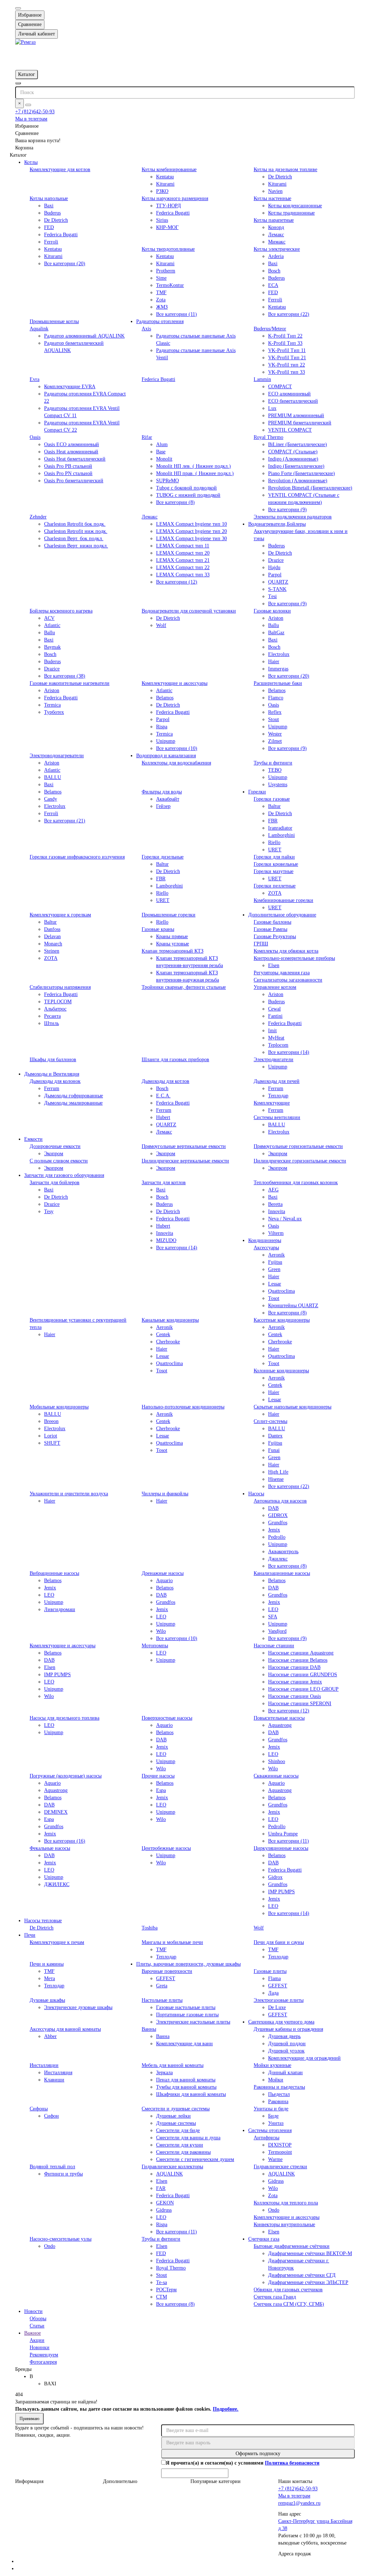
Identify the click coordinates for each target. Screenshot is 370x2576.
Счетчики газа (264, 2239)
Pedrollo (277, 1537)
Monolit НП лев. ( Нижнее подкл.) (193, 466)
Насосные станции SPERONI (300, 1704)
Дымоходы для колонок (55, 1081)
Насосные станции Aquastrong (301, 1653)
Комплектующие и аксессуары (175, 683)
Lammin (262, 379)
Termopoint (280, 2152)
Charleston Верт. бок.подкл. (74, 539)
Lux (272, 408)
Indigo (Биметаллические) (296, 466)
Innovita (165, 1233)
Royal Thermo (268, 437)
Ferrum (52, 1088)
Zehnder (38, 517)
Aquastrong (280, 1725)
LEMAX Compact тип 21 (183, 560)
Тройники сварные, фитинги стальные (184, 987)
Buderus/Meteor (270, 329)
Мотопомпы (155, 1646)
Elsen (274, 965)
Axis (146, 329)
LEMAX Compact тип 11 (183, 546)
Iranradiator (280, 828)
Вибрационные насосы (54, 1573)
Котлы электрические (277, 249)
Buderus (52, 213)
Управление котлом (275, 987)
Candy (51, 799)
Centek (163, 1334)
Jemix (274, 1530)
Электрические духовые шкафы (78, 2007)
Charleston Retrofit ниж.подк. (76, 531)
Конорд (276, 227)
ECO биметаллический (293, 401)
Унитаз (276, 2123)
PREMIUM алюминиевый (296, 416)
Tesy (49, 1211)
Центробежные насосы (166, 1848)
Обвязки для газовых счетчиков (288, 2290)
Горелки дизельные (163, 857)
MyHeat (276, 1038)
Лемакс (276, 235)
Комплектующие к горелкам (60, 915)
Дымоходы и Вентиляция (52, 1074)
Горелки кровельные (276, 864)
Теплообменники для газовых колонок (296, 1183)
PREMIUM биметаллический (300, 423)
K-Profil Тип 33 (285, 343)
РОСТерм (166, 2290)
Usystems (278, 785)
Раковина (278, 2102)
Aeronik (276, 1255)
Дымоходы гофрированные (74, 1096)
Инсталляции (44, 2065)
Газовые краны (158, 929)
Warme (275, 2159)
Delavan (52, 937)
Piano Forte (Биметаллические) (302, 473)
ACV (49, 618)
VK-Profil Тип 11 (287, 350)
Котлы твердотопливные (168, 249)
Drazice (276, 560)
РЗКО (162, 191)
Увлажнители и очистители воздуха (69, 1494)
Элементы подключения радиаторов (293, 517)
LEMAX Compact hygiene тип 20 (192, 531)
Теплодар (278, 1096)
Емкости (33, 1139)
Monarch (53, 944)
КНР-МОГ (167, 227)
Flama (274, 1978)
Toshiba (150, 1928)
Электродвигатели (274, 1060)
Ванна (163, 2036)
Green (274, 1269)
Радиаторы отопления (160, 321)
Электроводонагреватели (57, 756)
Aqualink (39, 329)
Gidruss (164, 2210)
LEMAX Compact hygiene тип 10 (192, 524)
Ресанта (52, 1016)
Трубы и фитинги (273, 763)
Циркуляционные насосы (281, 1848)
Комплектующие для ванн (184, 2044)
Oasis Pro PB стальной (68, 466)
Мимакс (277, 242)
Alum (162, 444)
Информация (29, 2481)
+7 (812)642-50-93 (35, 112)
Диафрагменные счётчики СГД (302, 2275)
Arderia (276, 256)
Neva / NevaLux (285, 1219)
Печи (30, 1935)
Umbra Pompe (283, 1834)
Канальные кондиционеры (170, 1320)
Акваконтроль (283, 1552)
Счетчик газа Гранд (275, 2297)
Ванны (149, 2029)
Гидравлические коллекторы (172, 2167)
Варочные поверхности (167, 1971)
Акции (37, 2340)
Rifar (147, 437)
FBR (273, 821)
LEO (49, 1595)
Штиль (51, 1023)
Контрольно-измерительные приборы (294, 958)
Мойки (276, 2080)
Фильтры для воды (162, 792)
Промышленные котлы (54, 321)
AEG (273, 1190)
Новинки (40, 2348)
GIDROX (278, 1515)
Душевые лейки (173, 2116)
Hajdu (274, 567)
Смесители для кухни (180, 2145)
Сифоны (39, 2109)
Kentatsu (165, 177)
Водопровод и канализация (166, 756)
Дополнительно (120, 2481)
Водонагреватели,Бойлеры (277, 524)
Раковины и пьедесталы (279, 2087)
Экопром (54, 1154)
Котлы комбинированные (169, 170)
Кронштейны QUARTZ (293, 1306)
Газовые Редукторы (275, 937)
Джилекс (278, 1559)
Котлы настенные (272, 198)
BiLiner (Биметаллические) (298, 444)
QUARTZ (278, 582)
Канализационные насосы (282, 1573)
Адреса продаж (295, 2554)
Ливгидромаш (60, 1609)
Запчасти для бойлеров (55, 1183)
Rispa (162, 727)
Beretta (275, 1204)
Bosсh (274, 647)
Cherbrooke (168, 1342)
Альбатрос (55, 1009)
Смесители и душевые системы (176, 2109)
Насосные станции (274, 1646)
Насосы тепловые (43, 1921)
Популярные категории (216, 2481)
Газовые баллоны (272, 922)
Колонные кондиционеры (281, 1371)
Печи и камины (47, 1964)
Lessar (275, 1284)
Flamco (276, 698)
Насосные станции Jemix (295, 1682)
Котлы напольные (49, 198)
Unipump (166, 741)
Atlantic (52, 625)
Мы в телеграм (31, 119)
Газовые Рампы (270, 929)
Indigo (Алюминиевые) (293, 459)
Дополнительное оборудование (282, 915)
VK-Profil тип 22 (287, 365)
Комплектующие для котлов (60, 170)
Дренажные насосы (163, 1573)
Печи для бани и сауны (279, 1942)
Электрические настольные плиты (193, 2022)
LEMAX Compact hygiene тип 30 (192, 539)
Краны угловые (173, 944)
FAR (161, 2188)
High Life (278, 1472)
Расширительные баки (278, 683)
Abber (50, 2036)
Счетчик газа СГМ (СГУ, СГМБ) (289, 2304)
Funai (274, 1450)
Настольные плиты (162, 2000)
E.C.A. (163, 1096)
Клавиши (54, 2080)
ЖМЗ (162, 307)
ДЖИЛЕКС (57, 1884)
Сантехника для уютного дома (281, 2022)
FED (49, 227)
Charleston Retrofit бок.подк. (75, 524)
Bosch (274, 271)
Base (161, 452)
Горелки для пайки (274, 857)
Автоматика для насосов (280, 1501)
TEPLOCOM (58, 1002)
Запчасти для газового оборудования (64, 1175)
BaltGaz (276, 633)
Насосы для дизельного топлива (64, 1718)
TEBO (275, 770)
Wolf (161, 625)
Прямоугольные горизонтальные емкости (298, 1146)
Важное (33, 2333)
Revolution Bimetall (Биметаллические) (310, 488)
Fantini (275, 1016)
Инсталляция (58, 2073)
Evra (35, 379)
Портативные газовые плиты (187, 2015)
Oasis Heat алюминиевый (71, 452)
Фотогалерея (43, 2362)
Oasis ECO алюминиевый (72, 444)
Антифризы (266, 2138)
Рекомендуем (44, 2355)
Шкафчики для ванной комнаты (191, 2094)
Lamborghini (281, 835)
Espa (49, 1819)
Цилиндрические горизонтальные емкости (300, 1161)
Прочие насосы (158, 1776)
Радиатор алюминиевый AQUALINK (84, 336)
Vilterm (276, 1233)
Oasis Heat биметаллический (75, 459)
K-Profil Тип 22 (285, 336)
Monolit (164, 459)
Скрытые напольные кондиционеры (292, 1407)
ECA (273, 285)
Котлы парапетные (274, 220)
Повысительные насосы (279, 1718)
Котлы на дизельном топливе (285, 170)
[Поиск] (28, 105)
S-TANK (277, 589)
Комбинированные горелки (283, 900)
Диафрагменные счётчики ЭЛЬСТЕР (308, 2282)
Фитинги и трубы (63, 2174)
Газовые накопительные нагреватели (70, 683)
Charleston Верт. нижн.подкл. (76, 546)
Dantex (275, 1436)
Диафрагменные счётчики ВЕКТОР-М (310, 2253)
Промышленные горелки (169, 915)
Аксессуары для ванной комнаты (65, 2029)
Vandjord (277, 1631)
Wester (275, 734)
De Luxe (277, 2007)
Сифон (51, 2116)
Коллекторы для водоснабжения (176, 763)
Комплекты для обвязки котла (286, 951)
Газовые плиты (270, 1971)
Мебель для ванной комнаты (173, 2065)
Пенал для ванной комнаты (186, 2080)
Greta (162, 1986)
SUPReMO (167, 481)
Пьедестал (279, 2094)
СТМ (162, 2297)
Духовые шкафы (47, 2000)
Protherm (166, 271)
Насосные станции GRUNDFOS (303, 1675)
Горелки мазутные (274, 871)
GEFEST (166, 1978)
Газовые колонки (272, 611)
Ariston (276, 618)
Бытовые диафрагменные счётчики (292, 2246)
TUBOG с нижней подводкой (188, 495)
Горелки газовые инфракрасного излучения (77, 857)
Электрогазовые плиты (279, 2000)
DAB (273, 1508)
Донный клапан (285, 2073)
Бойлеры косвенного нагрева (61, 611)
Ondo (274, 2210)
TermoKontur (170, 285)
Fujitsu (275, 1262)
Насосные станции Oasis (294, 1696)
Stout (274, 719)
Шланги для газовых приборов (175, 1060)
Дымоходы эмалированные (73, 1103)
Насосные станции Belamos (298, 1660)
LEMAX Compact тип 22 (183, 567)
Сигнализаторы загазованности (288, 980)
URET (275, 850)
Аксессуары (266, 1248)
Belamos (165, 698)
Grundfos (278, 1523)
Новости (33, 2311)
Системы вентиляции (277, 1117)
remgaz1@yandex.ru (299, 2503)
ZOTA (275, 893)
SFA (273, 1617)
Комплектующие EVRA (70, 387)
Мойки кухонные (272, 2065)
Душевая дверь (284, 2036)
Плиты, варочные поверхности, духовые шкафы (188, 1964)
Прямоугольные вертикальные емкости (184, 1146)
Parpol (275, 575)
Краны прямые (172, 937)
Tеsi (272, 596)
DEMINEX (56, 1812)
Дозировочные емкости (55, 1146)
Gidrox (275, 1877)
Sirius (162, 220)
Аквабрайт (168, 799)
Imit (272, 1031)
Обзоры (38, 2319)
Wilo (161, 1631)
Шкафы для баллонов (53, 1060)
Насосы (256, 1494)
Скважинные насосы (276, 1776)
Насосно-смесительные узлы (61, 2239)
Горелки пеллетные (275, 886)
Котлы (31, 162)
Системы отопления (270, 2130)
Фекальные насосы (50, 1848)
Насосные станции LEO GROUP (303, 1689)
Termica (52, 705)
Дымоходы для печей (277, 1081)
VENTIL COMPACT (290, 430)
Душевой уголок (286, 2051)
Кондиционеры (265, 1240)
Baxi (49, 206)
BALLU (53, 777)
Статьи (37, 2326)
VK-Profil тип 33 (287, 372)
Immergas (278, 669)
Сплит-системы (270, 1421)
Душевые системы (176, 2123)
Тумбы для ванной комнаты (186, 2087)
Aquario (164, 1581)
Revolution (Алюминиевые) (298, 481)
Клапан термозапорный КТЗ (173, 951)
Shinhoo (277, 1761)
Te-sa (162, 2282)
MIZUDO (166, 1240)
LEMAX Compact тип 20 (183, 553)
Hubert (163, 1117)
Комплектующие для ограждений (304, 2058)
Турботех (54, 712)
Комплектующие (272, 1103)
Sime (161, 278)
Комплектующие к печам (57, 1942)
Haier (274, 662)
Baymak (52, 647)
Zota (161, 300)
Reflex (275, 712)
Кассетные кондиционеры (282, 1320)
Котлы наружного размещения (175, 198)
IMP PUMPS (57, 1675)
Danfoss (52, 929)
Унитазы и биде (271, 2109)
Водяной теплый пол (52, 2167)
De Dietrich (280, 177)
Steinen (52, 951)
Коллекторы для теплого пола (286, 2203)
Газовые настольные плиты (186, 2007)
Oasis (35, 437)
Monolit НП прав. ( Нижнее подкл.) (195, 473)
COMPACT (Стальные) (293, 452)
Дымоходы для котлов (165, 1081)
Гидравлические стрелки (280, 2167)
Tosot (274, 1298)
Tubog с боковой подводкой (186, 488)
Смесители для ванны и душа (188, 2138)
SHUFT (52, 1443)
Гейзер (163, 806)
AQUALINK (169, 2174)
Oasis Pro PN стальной (68, 473)
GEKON (165, 2203)
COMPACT (280, 387)
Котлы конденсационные (295, 206)
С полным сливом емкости (59, 1161)
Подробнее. (226, 2409)
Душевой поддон (287, 2044)
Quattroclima (281, 1291)
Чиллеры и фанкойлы (165, 1494)
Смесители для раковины (183, 2152)
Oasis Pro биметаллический (74, 481)
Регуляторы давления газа (282, 973)
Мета (50, 1978)
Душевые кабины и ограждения (288, 2029)
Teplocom (278, 1045)
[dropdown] (18, 8)
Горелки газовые (272, 799)
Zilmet (275, 741)
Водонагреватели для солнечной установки (189, 611)
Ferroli (51, 242)
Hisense (276, 1479)
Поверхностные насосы (167, 1718)
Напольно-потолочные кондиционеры (183, 1407)
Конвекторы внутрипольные (284, 2225)
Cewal (274, 1009)
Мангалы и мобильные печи (172, 1942)
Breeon (51, 1421)
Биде (273, 2116)
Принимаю (29, 2419)
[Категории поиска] (18, 83)
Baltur (274, 806)
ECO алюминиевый (289, 394)
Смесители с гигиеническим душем (195, 2159)
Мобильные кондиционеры (59, 1407)
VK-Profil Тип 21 (287, 358)
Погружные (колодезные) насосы (66, 1776)
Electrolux (279, 654)
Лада (273, 1993)
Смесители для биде (178, 2130)
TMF (161, 293)
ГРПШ (261, 944)
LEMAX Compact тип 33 (183, 575)
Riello (274, 842)
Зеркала (164, 2073)
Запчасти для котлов (164, 1183)
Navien (275, 191)
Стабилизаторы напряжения (60, 987)
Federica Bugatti (61, 235)
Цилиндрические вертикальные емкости (185, 1161)
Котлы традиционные (291, 213)
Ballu (50, 633)
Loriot (51, 1436)
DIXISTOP (280, 2145)
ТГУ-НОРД (169, 206)
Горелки (257, 792)
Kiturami (165, 184)
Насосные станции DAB (294, 1667)
